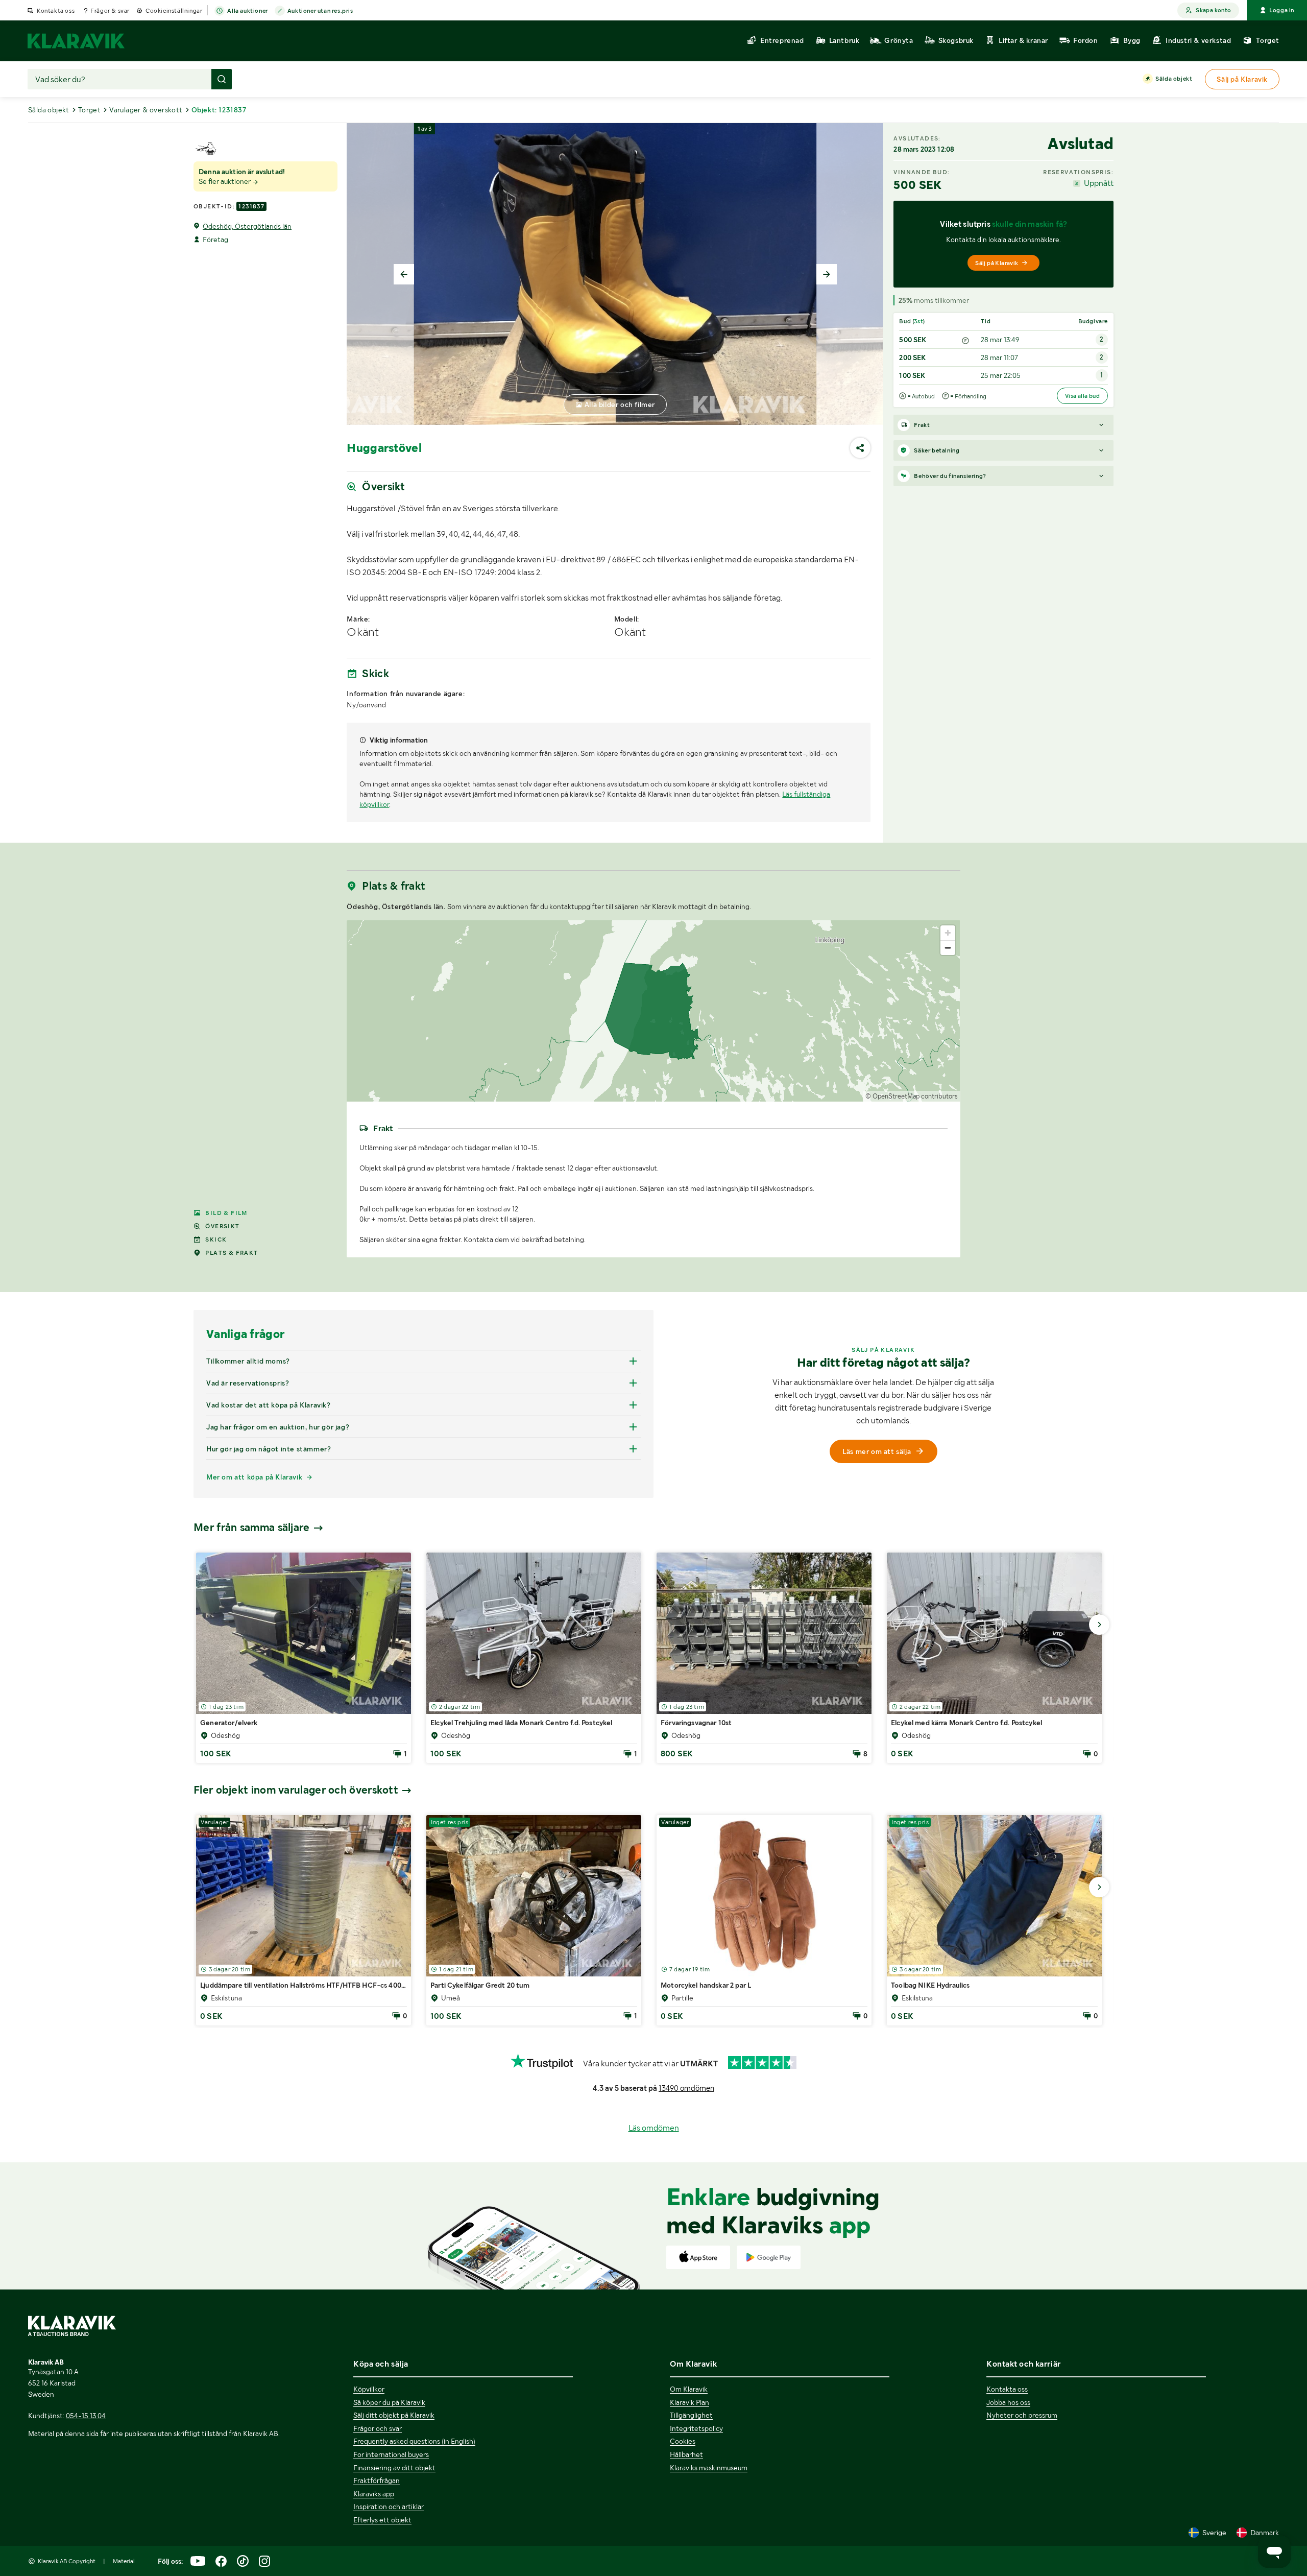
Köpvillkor (369, 2389)
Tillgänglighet (691, 2415)
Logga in (1282, 10)
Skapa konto (1213, 10)
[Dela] (860, 448)
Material (124, 2561)
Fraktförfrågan (377, 2480)
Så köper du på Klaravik (389, 2402)
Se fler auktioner (225, 181)
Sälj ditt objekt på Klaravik (394, 2415)
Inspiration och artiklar (389, 2507)
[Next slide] (827, 274)
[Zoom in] (948, 933)
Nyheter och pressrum (1022, 2415)
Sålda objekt (1174, 79)
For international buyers (391, 2454)
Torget (89, 110)
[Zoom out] (948, 948)
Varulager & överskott (146, 110)
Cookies (683, 2441)
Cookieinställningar (174, 11)
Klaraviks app (374, 2494)
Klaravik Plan (689, 2402)
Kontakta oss (56, 11)
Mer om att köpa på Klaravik (254, 1477)
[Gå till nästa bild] (1099, 1625)
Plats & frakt (232, 1253)
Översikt (222, 1226)
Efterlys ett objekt (382, 2520)
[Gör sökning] (222, 79)
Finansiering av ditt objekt (394, 2468)
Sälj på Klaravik (997, 263)
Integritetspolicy (696, 2428)
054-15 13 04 (86, 2416)
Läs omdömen (654, 2128)
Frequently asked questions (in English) (414, 2441)
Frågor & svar (110, 11)
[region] (653, 1011)
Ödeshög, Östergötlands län (247, 226)
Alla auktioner (247, 11)
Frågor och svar (378, 2428)
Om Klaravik (689, 2389)
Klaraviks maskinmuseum (709, 2468)
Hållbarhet (686, 2454)
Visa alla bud (1082, 396)
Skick (216, 1239)
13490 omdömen (686, 2088)
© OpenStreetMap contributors (912, 1096)
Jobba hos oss (1008, 2402)
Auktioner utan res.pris (320, 11)
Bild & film (226, 1213)
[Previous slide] (404, 274)
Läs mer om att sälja (877, 1451)
